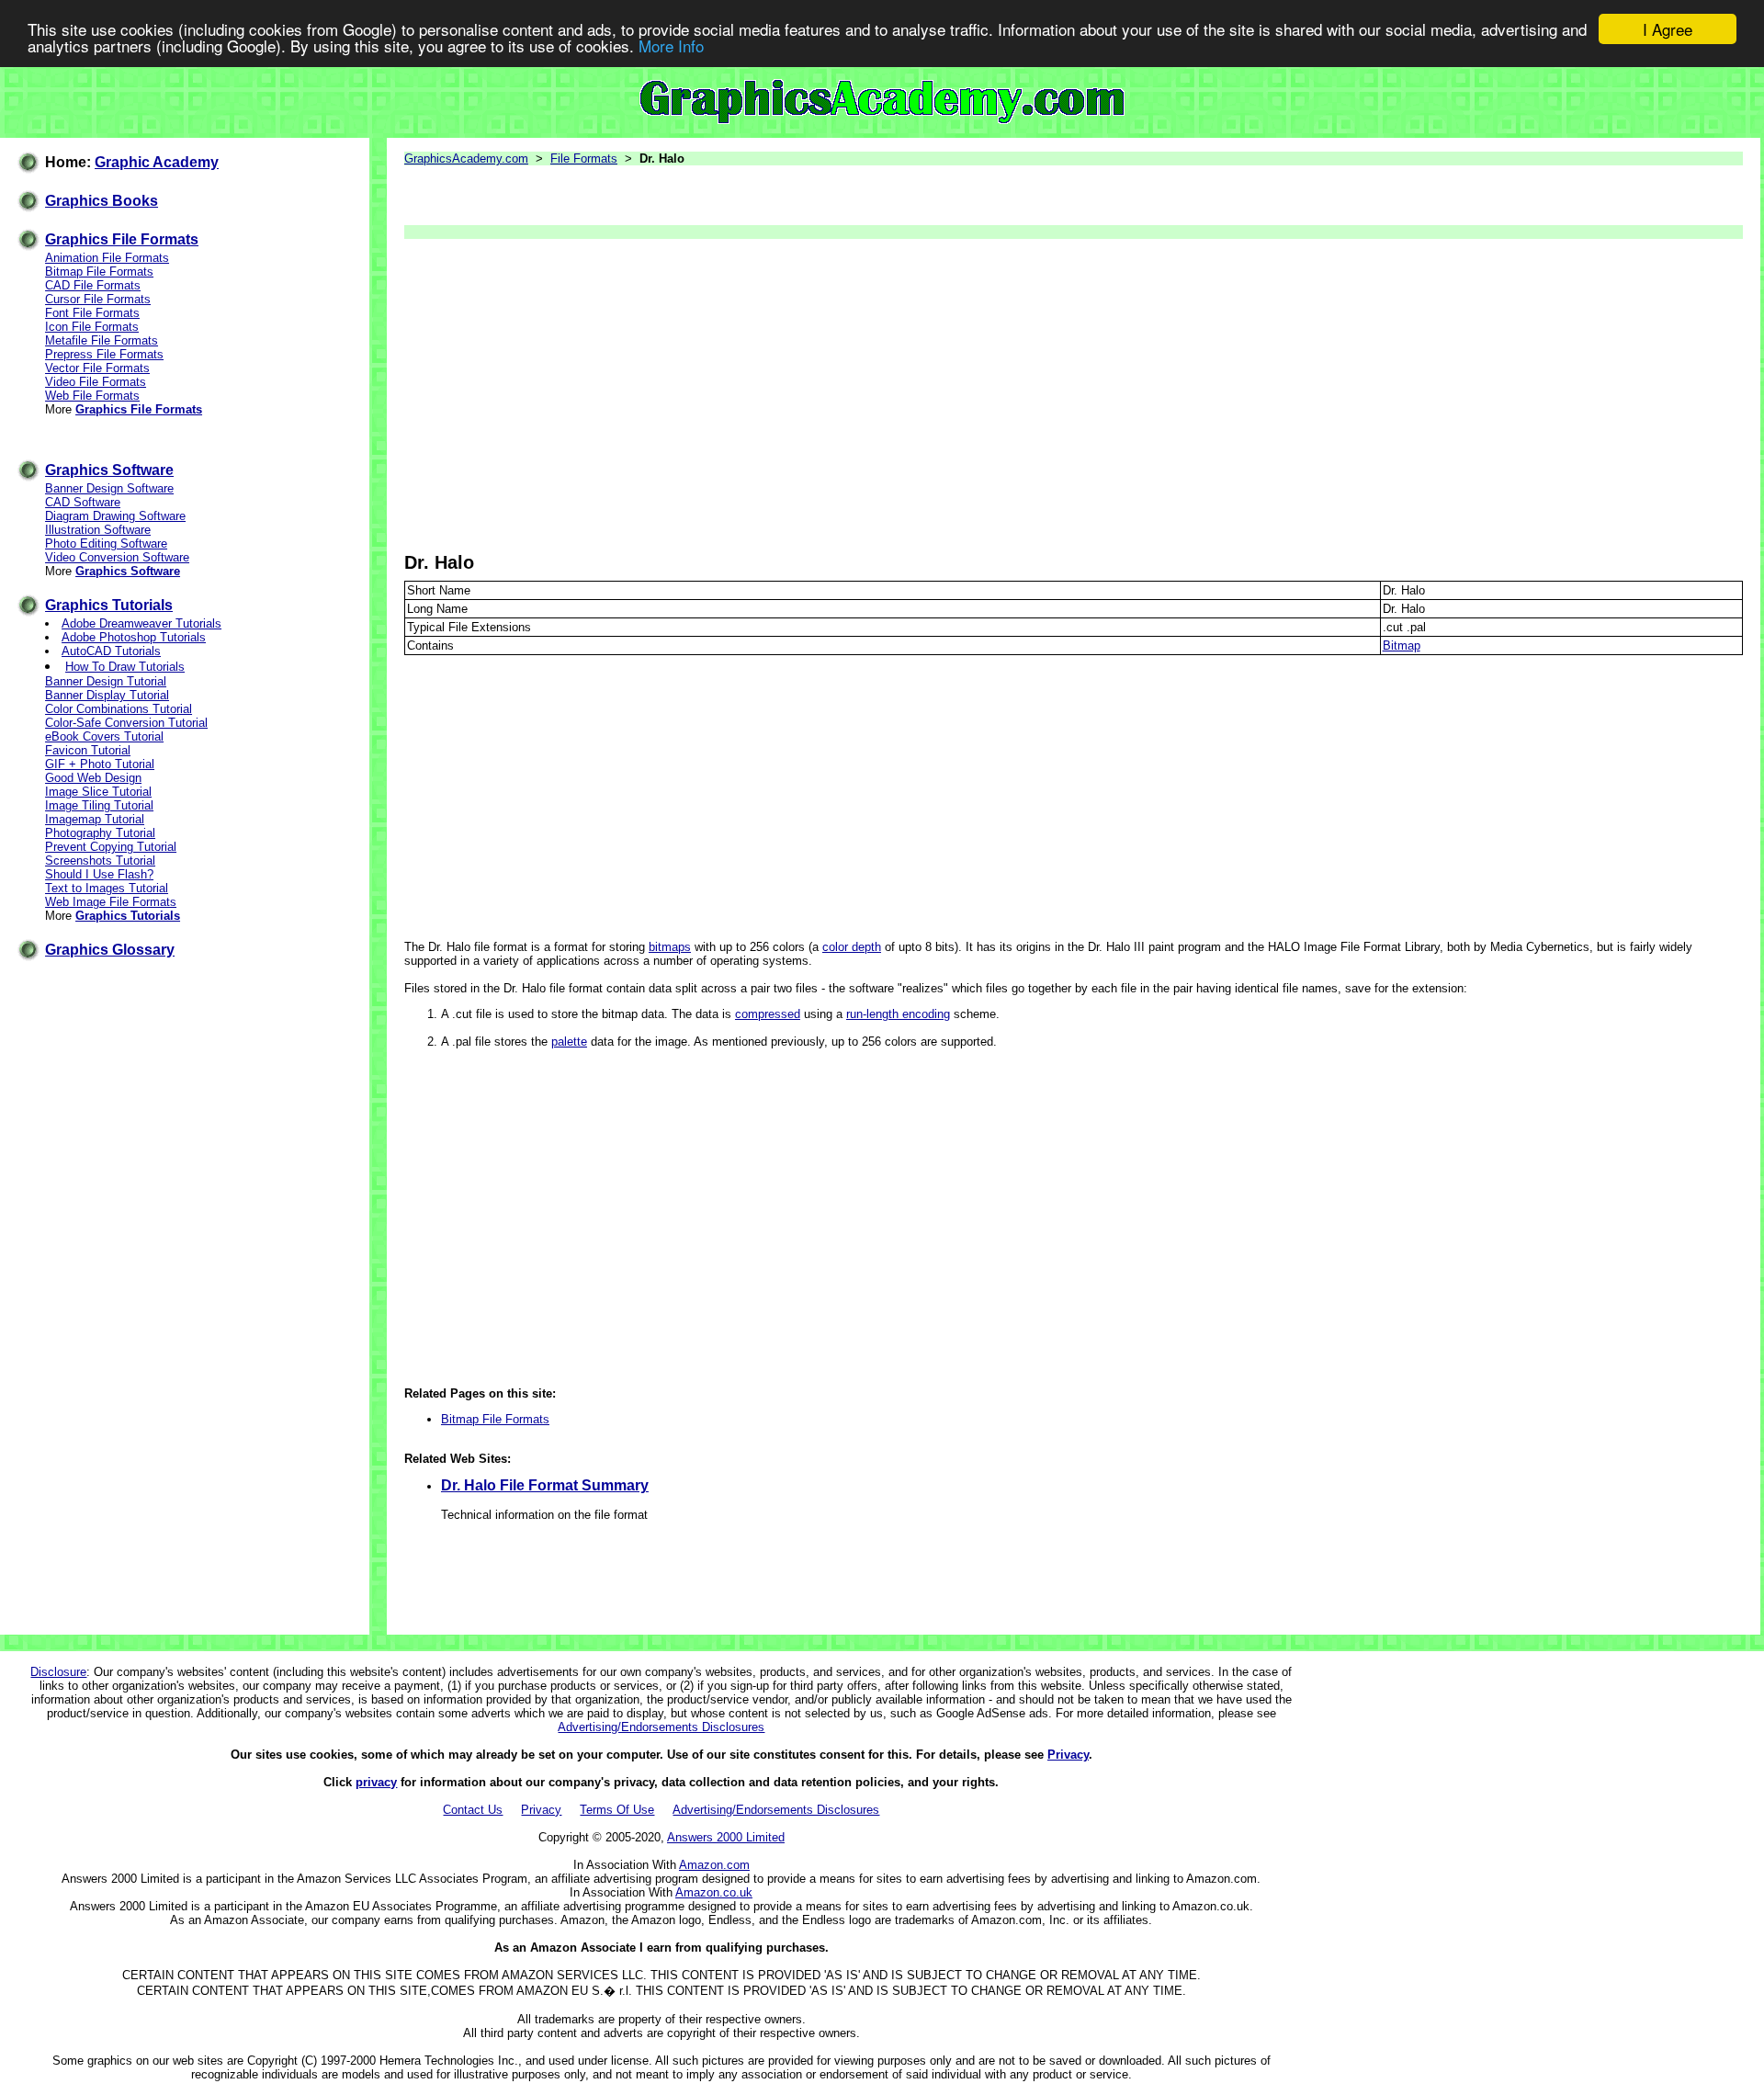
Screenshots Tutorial (100, 861)
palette (569, 1042)
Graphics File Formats (122, 239)
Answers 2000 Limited (726, 1837)
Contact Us (473, 1810)
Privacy (1068, 1755)
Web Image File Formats (111, 902)
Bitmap (1402, 645)
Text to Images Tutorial (107, 888)
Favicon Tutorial (88, 750)
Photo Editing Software (106, 544)
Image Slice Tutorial (98, 792)
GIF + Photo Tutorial (100, 764)
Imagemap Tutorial (95, 819)
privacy (376, 1782)
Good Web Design (93, 778)
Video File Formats (96, 382)
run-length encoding (898, 1014)
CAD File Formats (93, 285)
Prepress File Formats (104, 354)
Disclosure (58, 1672)
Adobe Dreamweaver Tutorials (141, 623)
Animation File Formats (107, 258)
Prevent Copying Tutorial (111, 847)
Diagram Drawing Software (115, 516)
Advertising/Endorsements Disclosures (661, 1727)
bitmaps (670, 947)
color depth (852, 947)
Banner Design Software (109, 488)
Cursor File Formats (98, 299)
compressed (768, 1014)
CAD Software (83, 502)
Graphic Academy (157, 162)
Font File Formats (92, 313)
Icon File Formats (92, 327)
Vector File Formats (97, 368)
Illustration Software (98, 530)
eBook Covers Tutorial (104, 736)
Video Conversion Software (117, 557)
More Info (671, 45)
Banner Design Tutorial (106, 681)
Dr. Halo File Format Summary (545, 1485)
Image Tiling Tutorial (99, 805)
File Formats (584, 159)
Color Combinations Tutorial (119, 709)
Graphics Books (102, 201)
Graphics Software (109, 470)
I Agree (1668, 29)
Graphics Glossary (110, 950)
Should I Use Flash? (99, 874)
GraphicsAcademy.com (466, 159)
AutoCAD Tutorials (111, 651)
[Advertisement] (955, 395)
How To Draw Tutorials (125, 667)
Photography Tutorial (100, 833)
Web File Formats (92, 396)
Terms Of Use (617, 1810)
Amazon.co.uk (714, 1892)
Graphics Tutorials (109, 605)
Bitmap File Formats (99, 272)
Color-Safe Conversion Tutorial (126, 723)
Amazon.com (714, 1865)
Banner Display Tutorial (107, 695)
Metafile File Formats (102, 340)
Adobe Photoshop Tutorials (134, 637)
